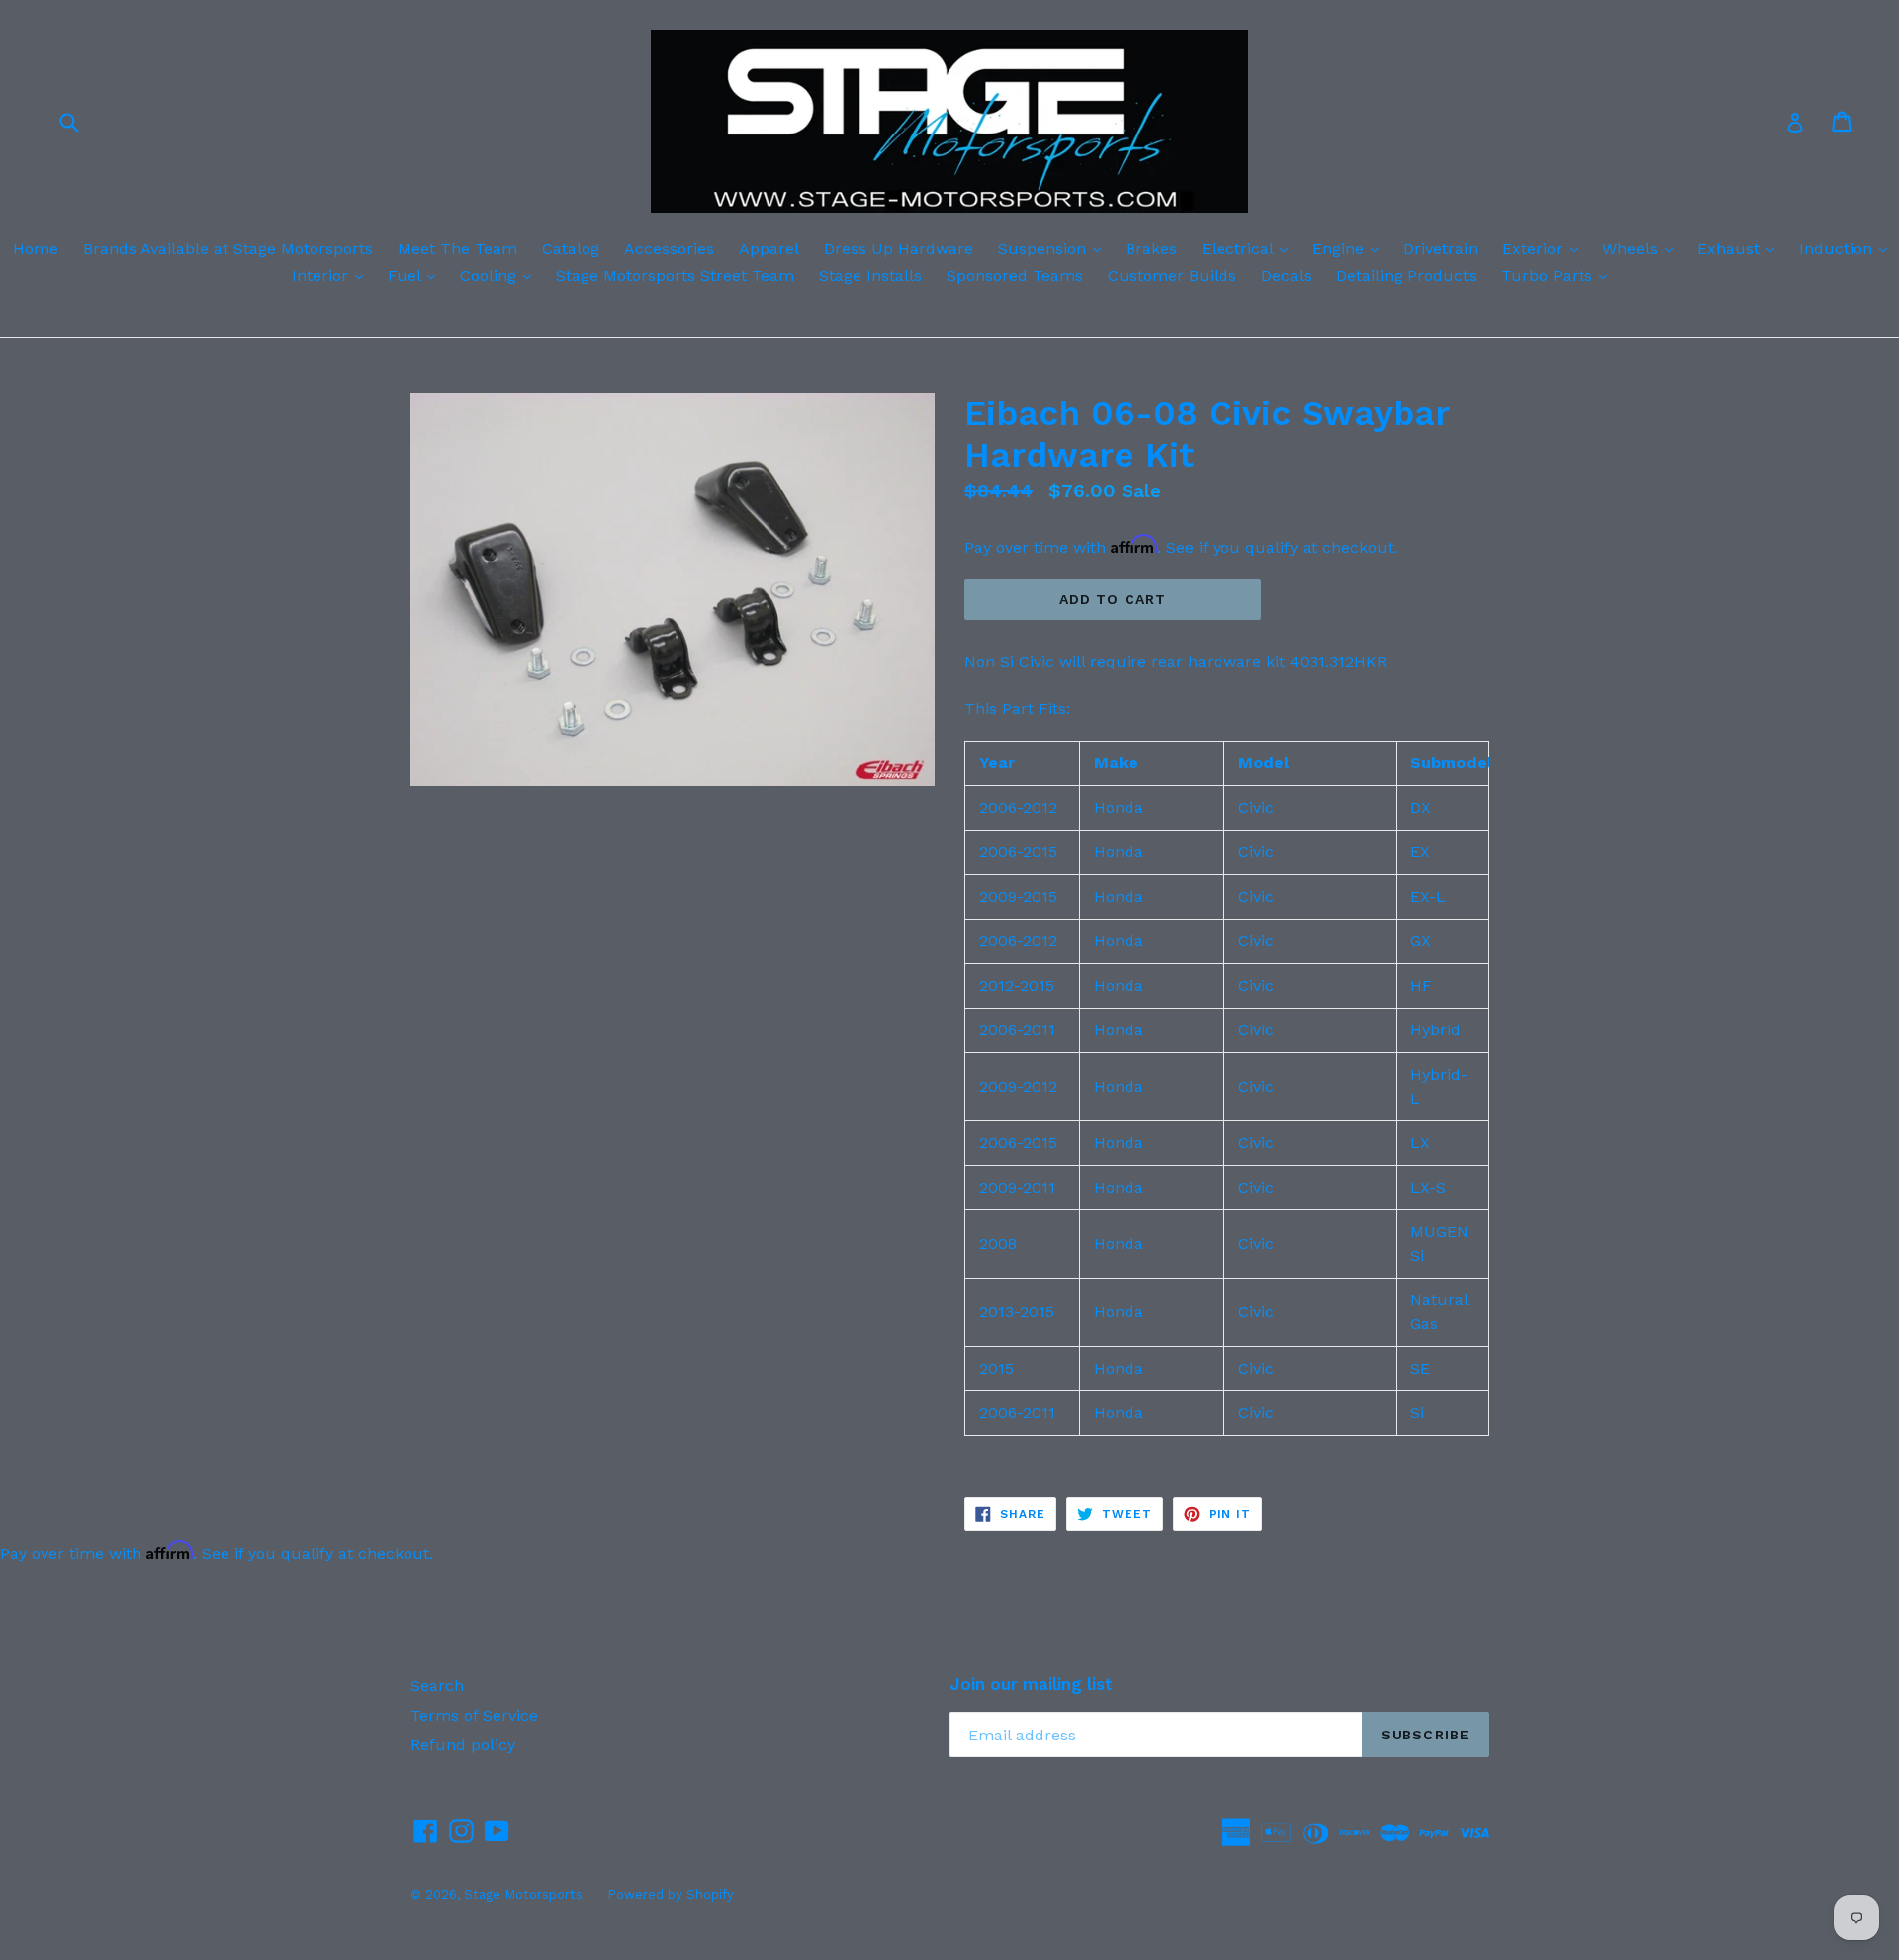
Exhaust (1741, 248)
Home (36, 249)
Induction (1848, 248)
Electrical (1250, 248)
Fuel (416, 275)
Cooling (500, 275)
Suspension (1054, 248)
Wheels (1642, 248)
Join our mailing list (1031, 1684)
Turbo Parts (1559, 275)
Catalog (571, 249)
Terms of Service (474, 1715)
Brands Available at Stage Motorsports (228, 249)
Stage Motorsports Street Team (675, 275)
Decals (1286, 275)
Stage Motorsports (523, 1894)
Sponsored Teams (1015, 275)
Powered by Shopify (671, 1894)
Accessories (669, 249)
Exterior (1545, 248)
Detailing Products (1406, 275)
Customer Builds (1172, 275)
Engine (1351, 248)
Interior (332, 275)
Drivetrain (1441, 249)
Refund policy (463, 1745)
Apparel (769, 249)
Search (437, 1686)
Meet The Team (457, 249)
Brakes (1151, 249)
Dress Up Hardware (899, 249)
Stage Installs (870, 275)
